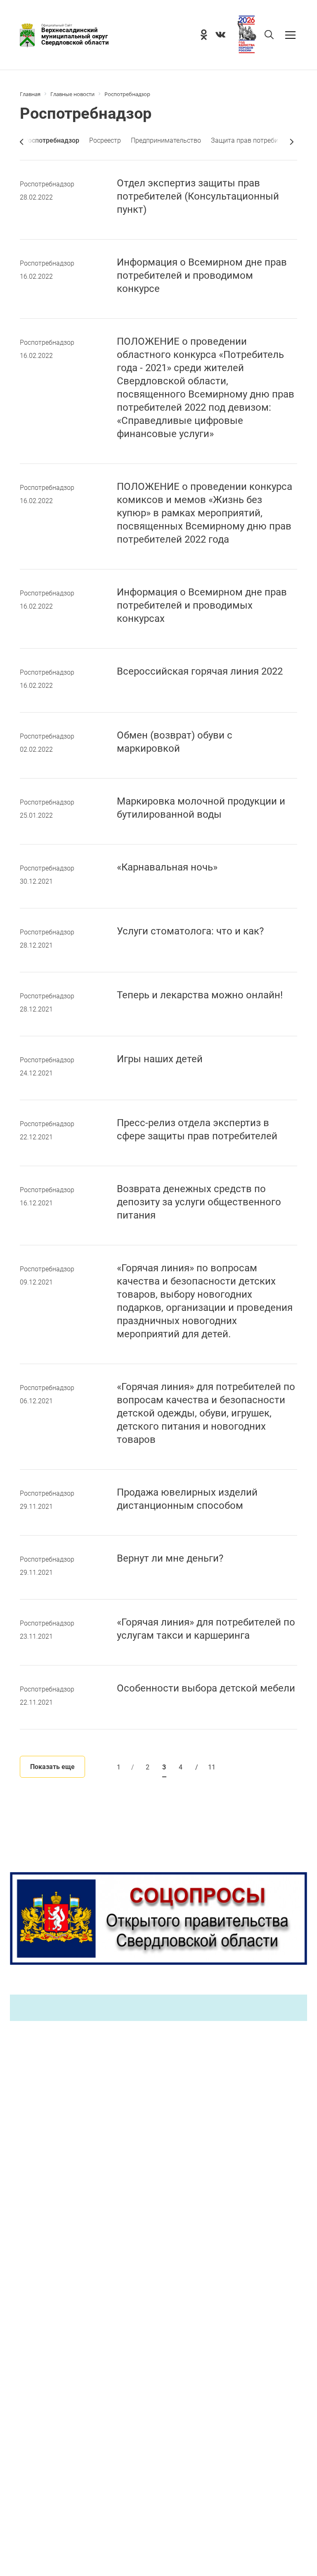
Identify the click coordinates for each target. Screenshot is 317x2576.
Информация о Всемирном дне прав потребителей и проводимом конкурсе (202, 275)
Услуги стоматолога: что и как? (190, 931)
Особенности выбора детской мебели (206, 1688)
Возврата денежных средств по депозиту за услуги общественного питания (199, 1202)
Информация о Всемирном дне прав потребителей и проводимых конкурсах (202, 605)
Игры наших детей (160, 1059)
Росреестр (105, 140)
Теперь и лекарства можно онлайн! (200, 995)
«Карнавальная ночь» (167, 867)
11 (205, 1767)
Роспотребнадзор (47, 184)
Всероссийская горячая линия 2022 (200, 671)
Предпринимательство (166, 140)
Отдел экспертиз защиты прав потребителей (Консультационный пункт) (198, 196)
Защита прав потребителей (253, 140)
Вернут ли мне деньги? (170, 1558)
